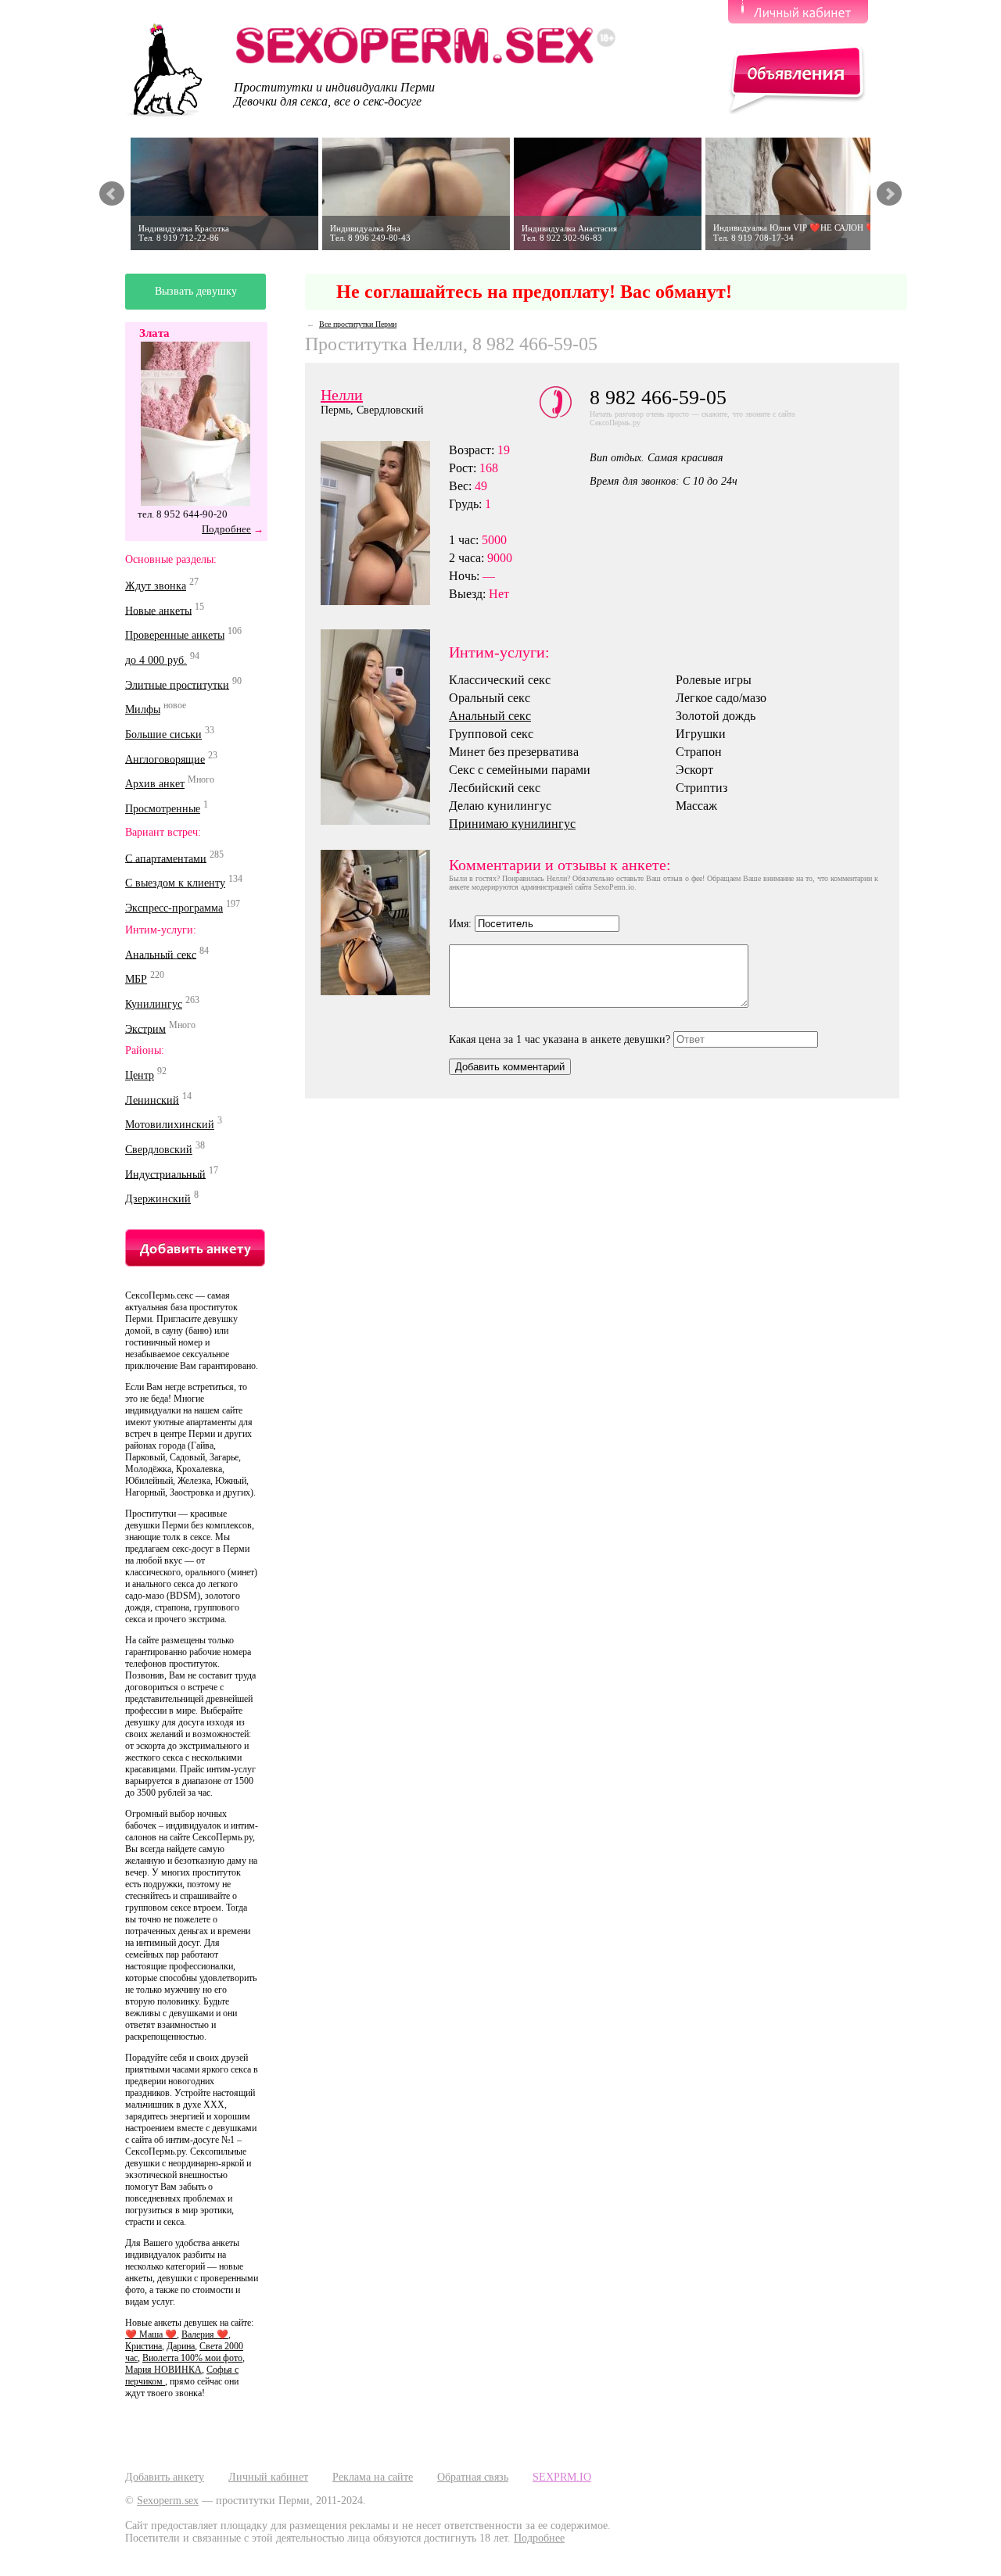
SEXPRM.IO (562, 2477)
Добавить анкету (165, 2477)
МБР (136, 979)
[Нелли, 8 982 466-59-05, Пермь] (385, 523)
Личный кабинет (268, 2477)
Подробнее (226, 529)
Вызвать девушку (196, 291)
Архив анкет (155, 784)
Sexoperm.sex (168, 2501)
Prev (112, 194)
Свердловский (159, 1150)
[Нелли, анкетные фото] (385, 727)
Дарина (181, 2346)
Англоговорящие (165, 759)
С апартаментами (166, 858)
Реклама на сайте (373, 2477)
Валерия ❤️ (205, 2334)
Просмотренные (163, 809)
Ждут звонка (156, 586)
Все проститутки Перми (358, 324)
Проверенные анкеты (175, 635)
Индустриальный (165, 1174)
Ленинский (152, 1100)
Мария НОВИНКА (163, 2370)
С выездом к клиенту (175, 883)
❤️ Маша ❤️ (151, 2334)
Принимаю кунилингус (512, 824)
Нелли (342, 395)
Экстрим (145, 1028)
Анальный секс (161, 954)
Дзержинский (158, 1199)
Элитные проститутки (177, 684)
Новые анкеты (158, 610)
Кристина (144, 2346)
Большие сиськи (163, 734)
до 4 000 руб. (156, 660)
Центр (140, 1075)
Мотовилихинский (170, 1125)
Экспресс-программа (174, 908)
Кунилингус (154, 1004)
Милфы (143, 709)
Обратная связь (473, 2477)
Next (889, 194)
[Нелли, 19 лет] (385, 923)
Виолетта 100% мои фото (192, 2358)
